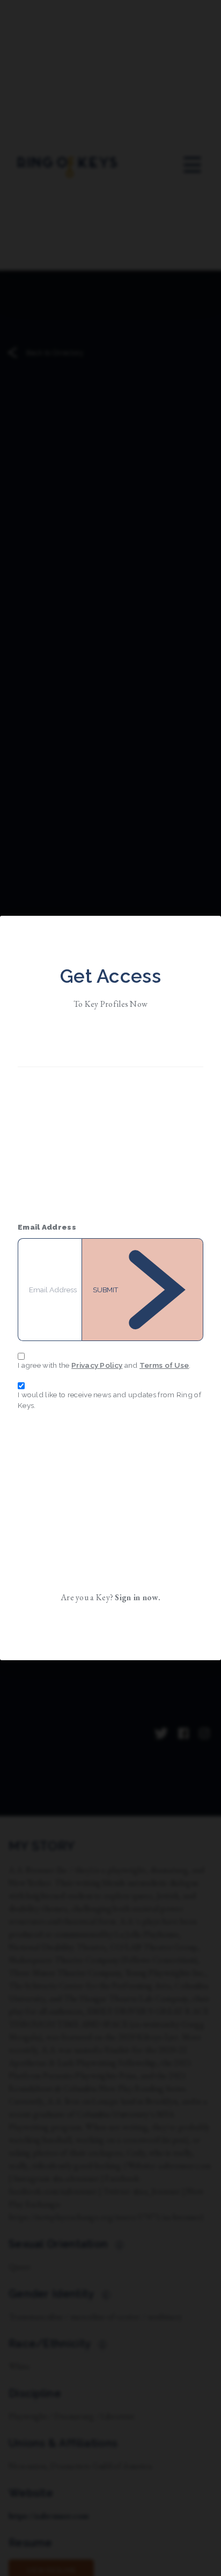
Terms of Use (164, 1365)
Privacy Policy (97, 1365)
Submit (105, 1290)
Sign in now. (138, 1597)
